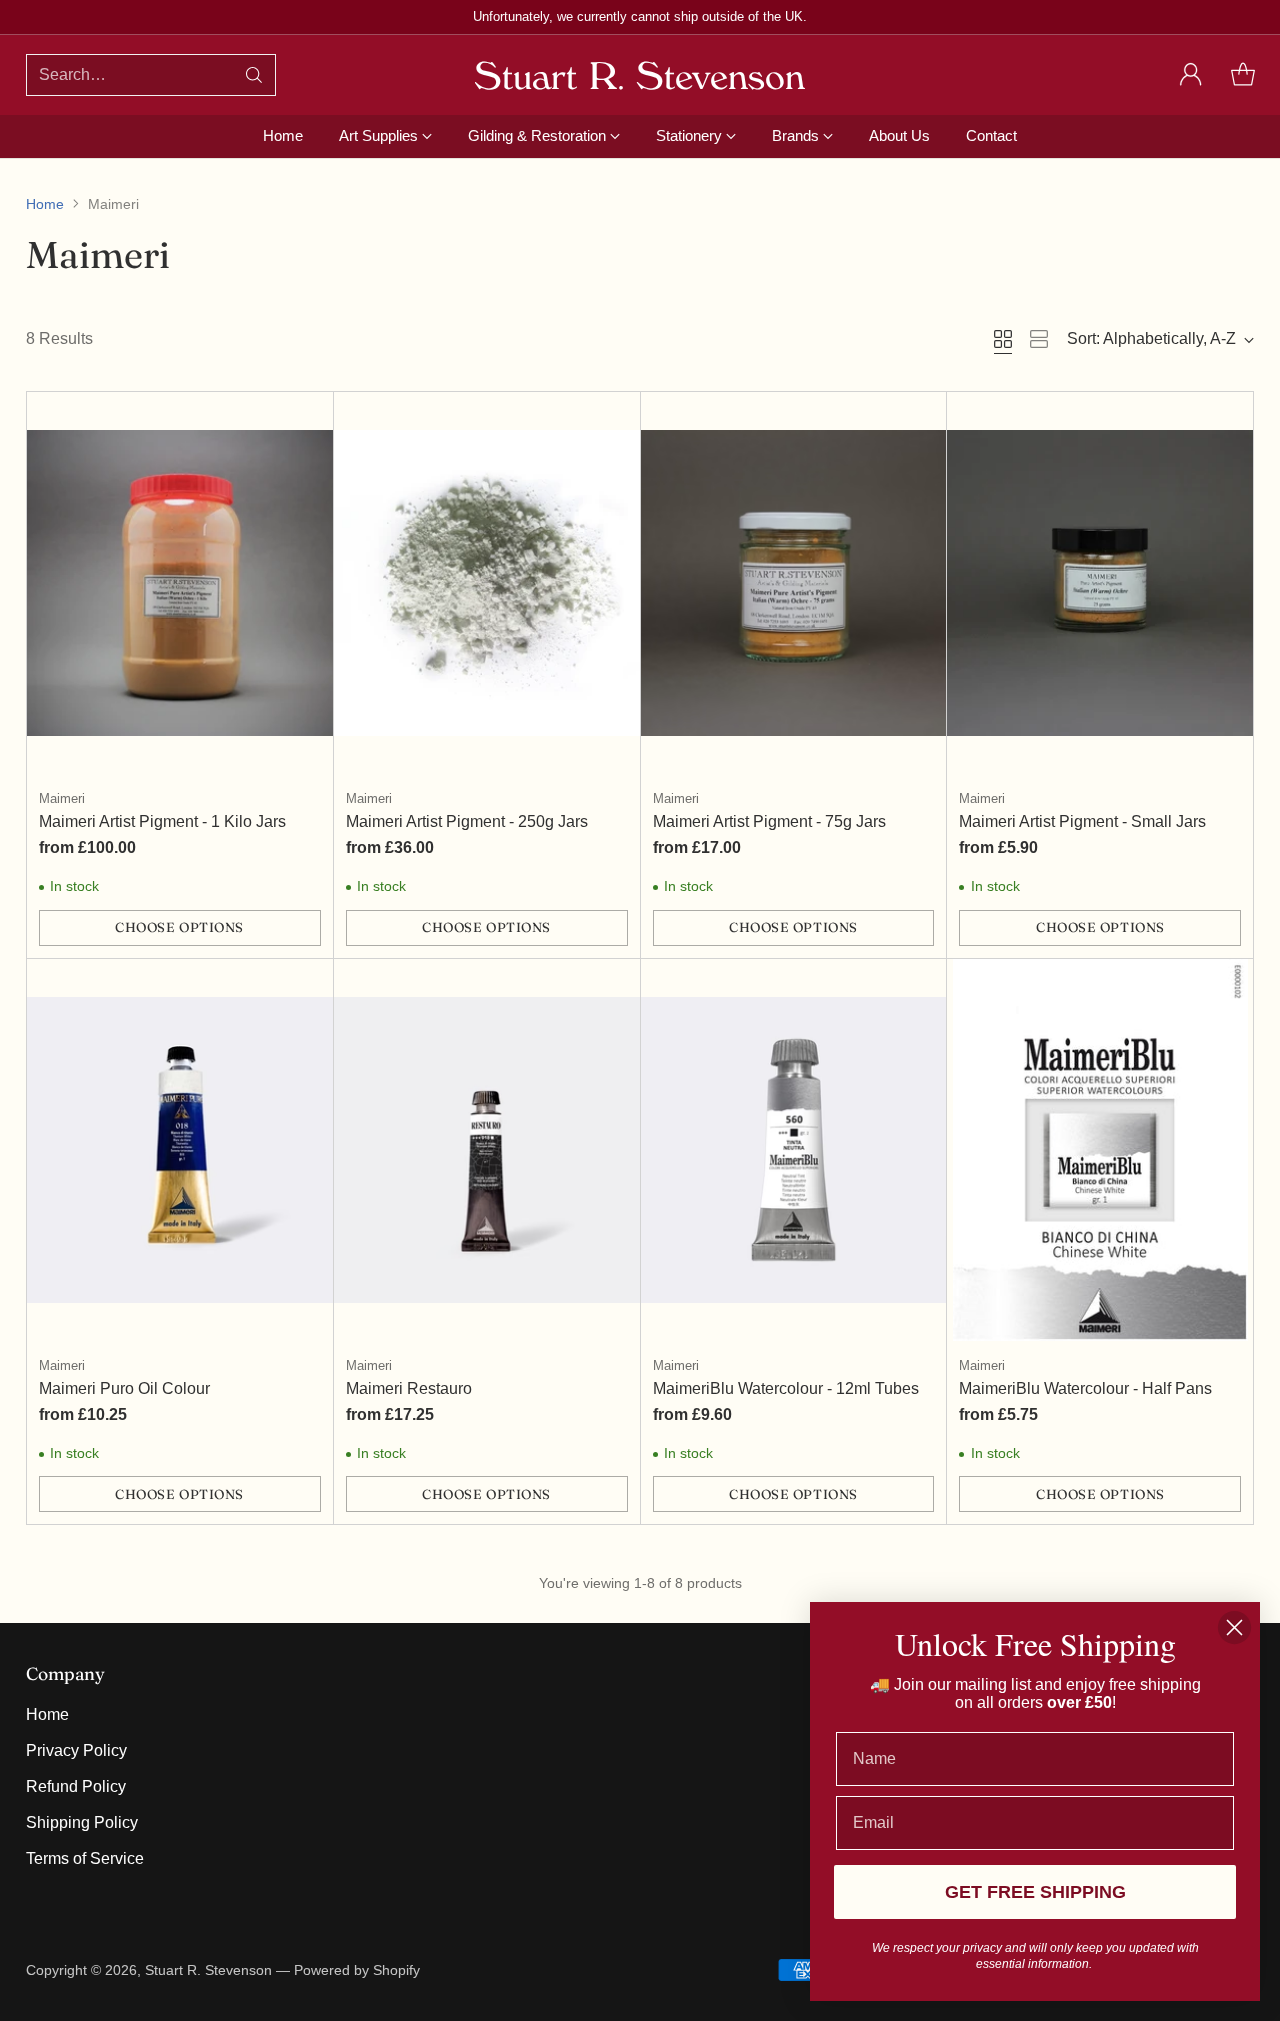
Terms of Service (85, 1858)
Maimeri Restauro (409, 1388)
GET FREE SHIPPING (1035, 1892)
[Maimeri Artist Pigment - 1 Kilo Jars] (180, 583)
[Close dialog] (1234, 1627)
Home (45, 204)
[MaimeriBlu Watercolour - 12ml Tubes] (794, 1150)
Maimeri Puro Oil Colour (124, 1388)
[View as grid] (1003, 339)
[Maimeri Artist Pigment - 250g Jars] (487, 583)
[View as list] (1039, 339)
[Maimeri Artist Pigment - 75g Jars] (794, 583)
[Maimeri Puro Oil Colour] (180, 1150)
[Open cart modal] (1243, 75)
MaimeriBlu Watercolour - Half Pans (1085, 1388)
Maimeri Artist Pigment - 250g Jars (467, 821)
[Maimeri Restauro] (487, 1150)
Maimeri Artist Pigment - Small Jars (1082, 821)
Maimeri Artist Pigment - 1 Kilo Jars (162, 821)
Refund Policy (76, 1786)
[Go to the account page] (1191, 75)
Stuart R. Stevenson (208, 1970)
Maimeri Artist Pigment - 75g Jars (769, 821)
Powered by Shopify (357, 1970)
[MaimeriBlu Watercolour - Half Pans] (1100, 1150)
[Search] (254, 75)
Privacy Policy (76, 1750)
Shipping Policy (82, 1822)
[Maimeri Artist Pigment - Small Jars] (1100, 583)
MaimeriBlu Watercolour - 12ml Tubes (786, 1388)
